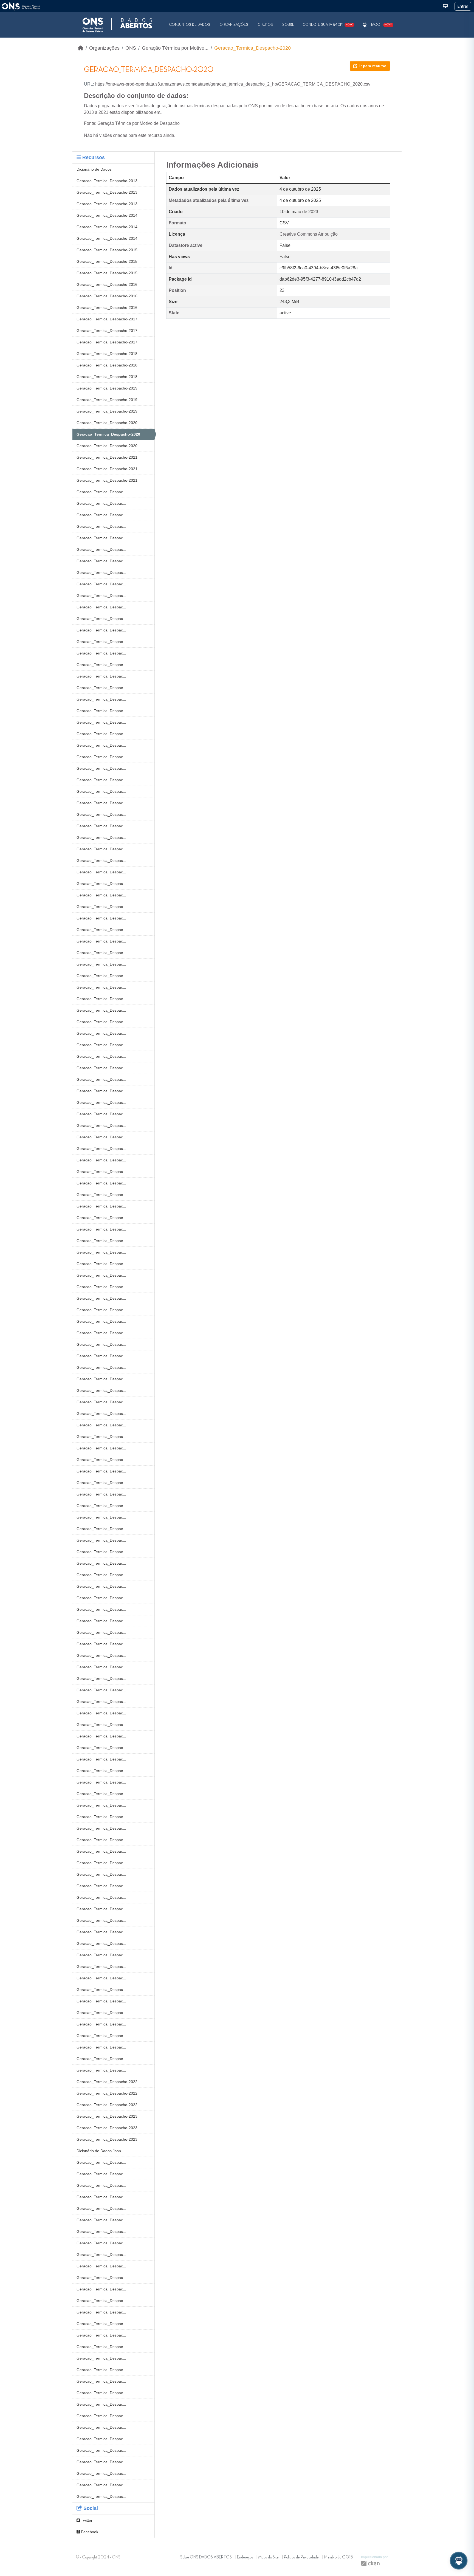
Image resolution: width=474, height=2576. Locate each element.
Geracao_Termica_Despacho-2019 (107, 388)
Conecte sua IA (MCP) (328, 25)
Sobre (288, 25)
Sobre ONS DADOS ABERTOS (206, 2557)
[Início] (81, 48)
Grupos (265, 25)
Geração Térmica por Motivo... (175, 48)
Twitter (86, 2520)
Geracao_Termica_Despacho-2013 (107, 181)
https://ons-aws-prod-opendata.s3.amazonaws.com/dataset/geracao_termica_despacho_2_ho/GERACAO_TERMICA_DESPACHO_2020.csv (233, 84)
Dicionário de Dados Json (99, 2151)
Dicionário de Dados (94, 169)
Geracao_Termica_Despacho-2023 (107, 2116)
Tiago (375, 25)
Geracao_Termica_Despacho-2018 (107, 354)
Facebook (89, 2532)
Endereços (245, 2557)
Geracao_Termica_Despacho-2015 (107, 250)
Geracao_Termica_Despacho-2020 (252, 48)
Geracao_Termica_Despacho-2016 (107, 284)
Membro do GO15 (338, 2557)
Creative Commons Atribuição (309, 234)
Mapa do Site (268, 2557)
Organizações (234, 25)
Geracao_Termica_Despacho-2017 (107, 319)
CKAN (370, 2563)
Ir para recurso (373, 66)
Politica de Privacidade (301, 2557)
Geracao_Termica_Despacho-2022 (107, 2082)
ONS (131, 48)
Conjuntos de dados (190, 25)
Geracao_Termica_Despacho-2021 (107, 457)
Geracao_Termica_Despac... (101, 492)
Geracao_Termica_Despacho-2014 (107, 215)
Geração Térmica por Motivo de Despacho (139, 123)
